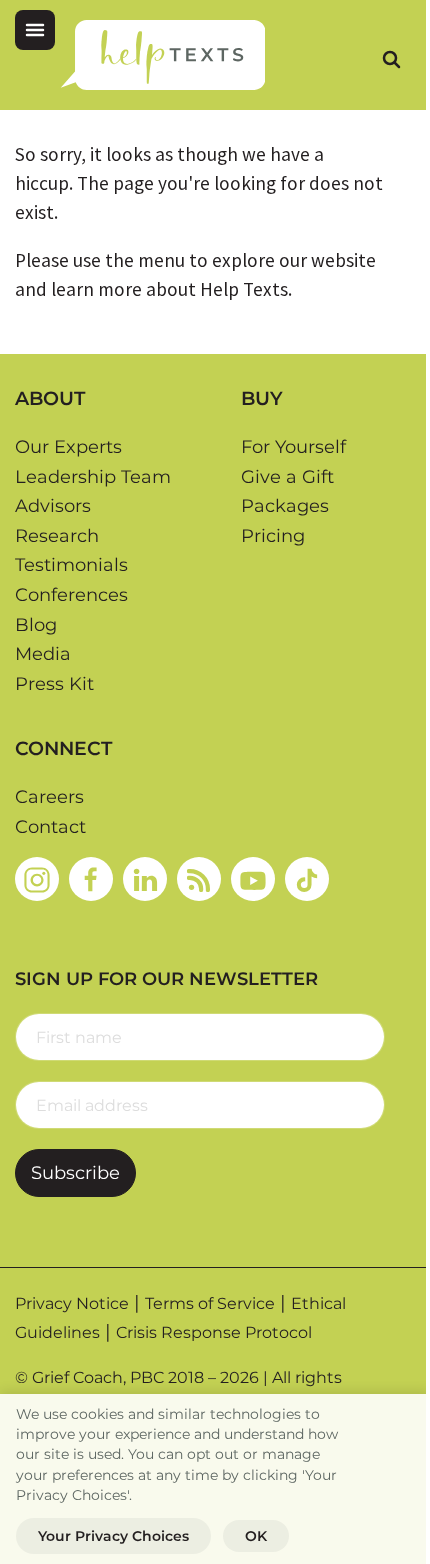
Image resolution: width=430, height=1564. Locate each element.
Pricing (273, 536)
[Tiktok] (307, 879)
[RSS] (199, 879)
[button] (35, 30)
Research (57, 536)
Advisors (53, 506)
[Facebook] (91, 879)
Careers (49, 797)
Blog (36, 625)
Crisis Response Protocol (214, 1332)
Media (43, 654)
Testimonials (71, 565)
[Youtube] (253, 879)
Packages (285, 506)
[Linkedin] (145, 879)
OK (256, 1536)
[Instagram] (37, 879)
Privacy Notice (72, 1303)
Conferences (71, 595)
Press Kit (54, 684)
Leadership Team (93, 477)
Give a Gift (287, 477)
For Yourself (293, 447)
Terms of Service (210, 1303)
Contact (50, 827)
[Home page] (162, 55)
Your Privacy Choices (113, 1536)
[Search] (391, 59)
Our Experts (68, 447)
